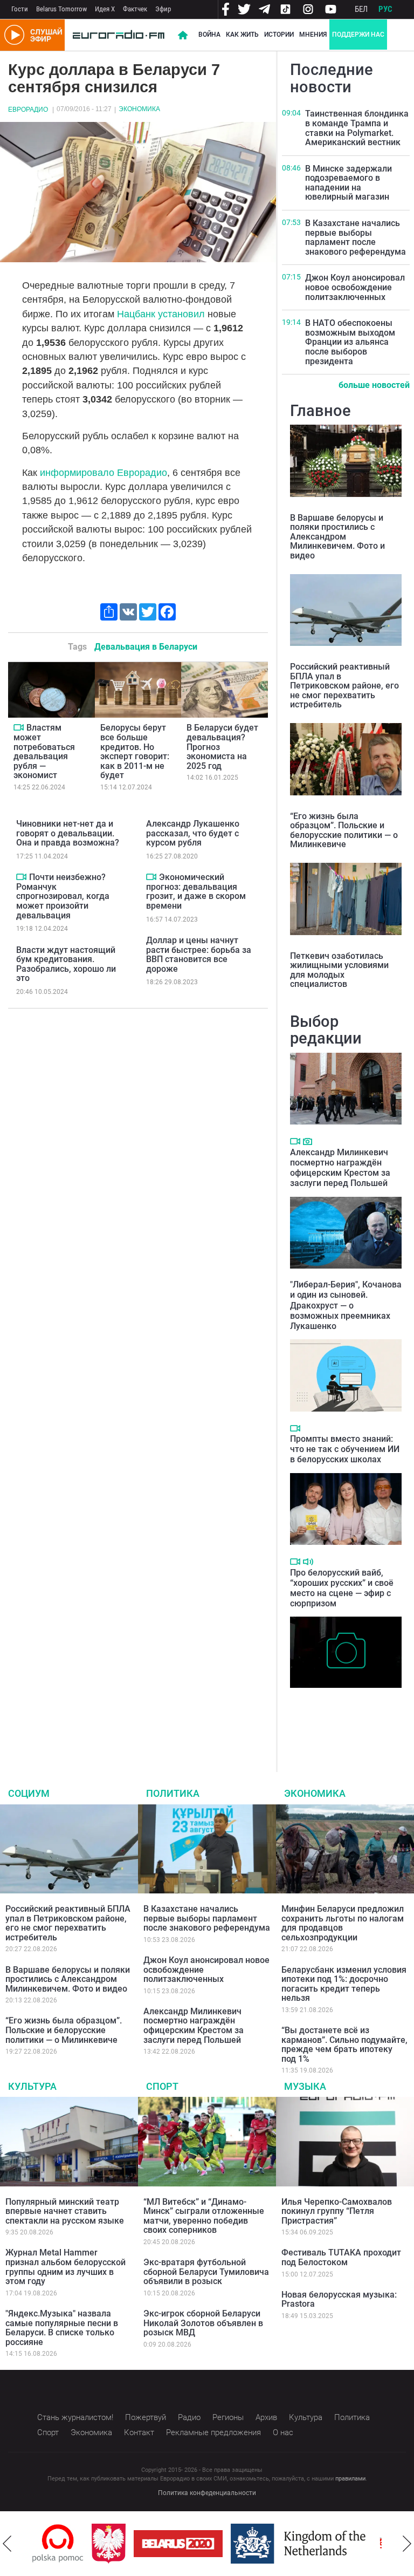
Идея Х (105, 9)
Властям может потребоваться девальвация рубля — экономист (44, 751)
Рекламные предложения (213, 2432)
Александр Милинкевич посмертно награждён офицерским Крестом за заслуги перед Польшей (340, 1168)
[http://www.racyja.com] (336, 2543)
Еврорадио (28, 110)
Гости (20, 9)
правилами (350, 2479)
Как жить (242, 35)
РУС (385, 9)
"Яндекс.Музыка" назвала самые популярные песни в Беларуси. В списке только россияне (62, 2328)
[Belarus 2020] (127, 2544)
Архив (266, 2417)
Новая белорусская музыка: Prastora (339, 2299)
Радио (189, 2417)
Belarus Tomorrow (61, 9)
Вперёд (407, 2544)
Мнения (313, 35)
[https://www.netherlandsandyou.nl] (250, 2544)
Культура (32, 2086)
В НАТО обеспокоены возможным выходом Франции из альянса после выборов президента (350, 342)
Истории (279, 35)
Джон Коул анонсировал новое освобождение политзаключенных (355, 287)
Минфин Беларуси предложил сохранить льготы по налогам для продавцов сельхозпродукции (343, 1923)
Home (183, 35)
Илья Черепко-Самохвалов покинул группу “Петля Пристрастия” (337, 2211)
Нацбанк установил (161, 314)
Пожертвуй (146, 2417)
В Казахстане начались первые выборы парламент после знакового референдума (356, 237)
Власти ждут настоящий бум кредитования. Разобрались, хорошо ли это (66, 964)
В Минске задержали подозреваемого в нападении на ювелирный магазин (349, 183)
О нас (283, 2432)
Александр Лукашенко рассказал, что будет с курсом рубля (193, 833)
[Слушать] (308, 1562)
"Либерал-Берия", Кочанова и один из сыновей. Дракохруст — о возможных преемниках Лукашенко (346, 1305)
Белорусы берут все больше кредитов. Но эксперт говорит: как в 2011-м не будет (135, 751)
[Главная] (119, 35)
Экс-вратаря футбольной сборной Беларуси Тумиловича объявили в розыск (206, 2272)
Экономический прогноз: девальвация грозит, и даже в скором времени (196, 891)
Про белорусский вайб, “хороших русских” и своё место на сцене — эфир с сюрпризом (342, 1588)
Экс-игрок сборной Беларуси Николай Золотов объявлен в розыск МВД (203, 2323)
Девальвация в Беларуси (146, 647)
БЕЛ (361, 9)
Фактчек (135, 9)
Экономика (139, 109)
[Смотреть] (19, 727)
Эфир (163, 9)
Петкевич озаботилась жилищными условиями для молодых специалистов (339, 970)
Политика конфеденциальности (207, 2493)
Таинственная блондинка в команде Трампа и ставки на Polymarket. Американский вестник (357, 128)
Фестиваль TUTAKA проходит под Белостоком (341, 2257)
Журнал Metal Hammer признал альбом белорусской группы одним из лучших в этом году (65, 2267)
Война (209, 35)
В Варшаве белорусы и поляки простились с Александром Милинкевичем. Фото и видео (337, 537)
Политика (173, 1793)
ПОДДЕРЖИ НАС (358, 35)
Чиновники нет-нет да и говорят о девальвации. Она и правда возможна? (68, 833)
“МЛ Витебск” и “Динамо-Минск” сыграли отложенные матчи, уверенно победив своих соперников (204, 2216)
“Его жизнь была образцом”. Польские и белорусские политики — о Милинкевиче (344, 830)
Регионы (228, 2417)
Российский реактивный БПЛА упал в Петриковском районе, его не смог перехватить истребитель (344, 686)
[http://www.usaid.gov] (376, 2544)
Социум (29, 1793)
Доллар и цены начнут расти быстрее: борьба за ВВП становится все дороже (199, 955)
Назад (7, 2544)
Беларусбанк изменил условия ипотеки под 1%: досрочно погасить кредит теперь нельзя (344, 1984)
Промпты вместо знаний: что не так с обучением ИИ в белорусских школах (345, 1449)
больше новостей (374, 385)
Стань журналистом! (75, 2417)
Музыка (305, 2086)
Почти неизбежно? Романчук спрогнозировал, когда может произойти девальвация (63, 896)
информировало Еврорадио (103, 473)
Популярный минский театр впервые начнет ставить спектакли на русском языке (65, 2211)
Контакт (139, 2432)
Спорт (162, 2086)
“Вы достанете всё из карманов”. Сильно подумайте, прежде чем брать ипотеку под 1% (344, 2045)
